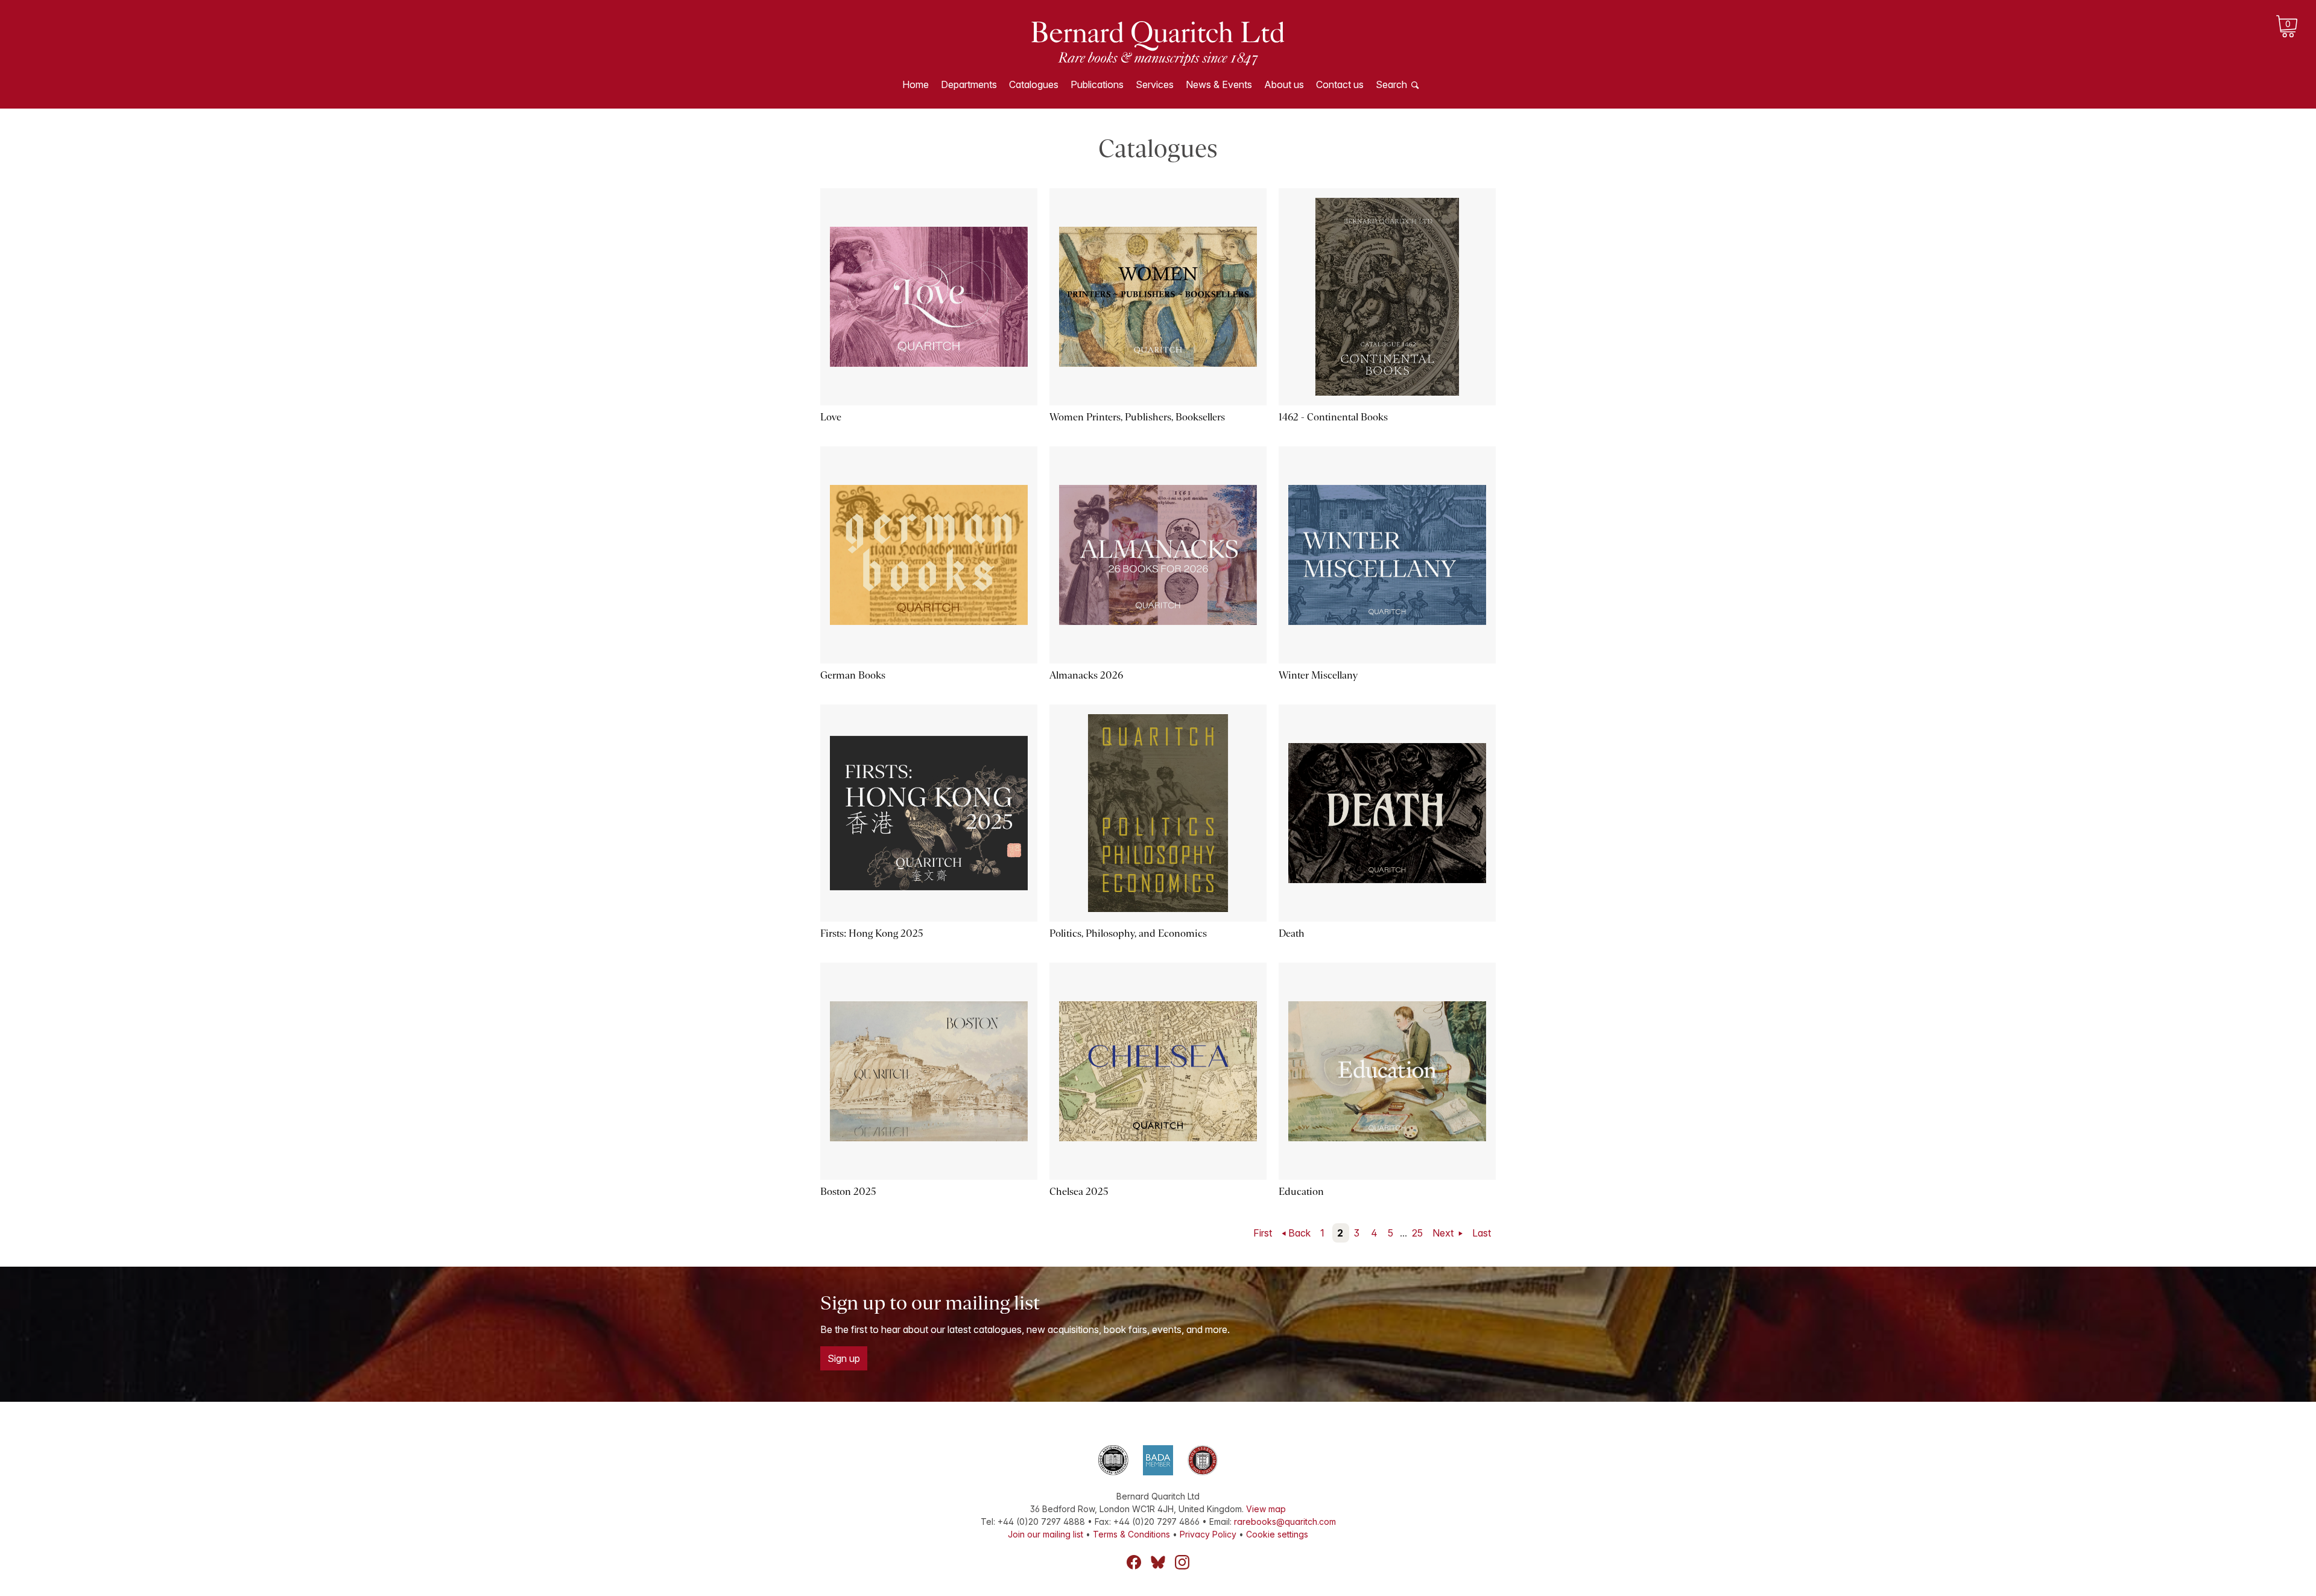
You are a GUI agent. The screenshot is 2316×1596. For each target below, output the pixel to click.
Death (1292, 933)
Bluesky (1158, 1562)
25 (1417, 1233)
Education (1301, 1192)
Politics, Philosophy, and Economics (1128, 933)
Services (1155, 84)
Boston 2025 (848, 1192)
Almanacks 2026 (1086, 675)
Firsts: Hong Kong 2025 (872, 933)
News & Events (1219, 84)
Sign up (844, 1358)
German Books (853, 675)
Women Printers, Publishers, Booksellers (1137, 417)
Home (916, 84)
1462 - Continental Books (1333, 417)
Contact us (1340, 84)
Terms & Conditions (1131, 1534)
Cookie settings (1277, 1534)
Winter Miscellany (1318, 675)
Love (831, 417)
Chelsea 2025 (1079, 1192)
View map (1266, 1509)
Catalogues (1034, 84)
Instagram (1182, 1562)
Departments (969, 84)
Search (1391, 84)
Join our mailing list (1046, 1534)
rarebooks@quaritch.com (1285, 1522)
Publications (1097, 84)
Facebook (1134, 1562)
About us (1284, 84)
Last (1482, 1233)
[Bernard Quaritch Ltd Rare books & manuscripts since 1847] (1158, 42)
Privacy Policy (1208, 1534)
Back (1299, 1233)
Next (1444, 1233)
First (1263, 1233)
